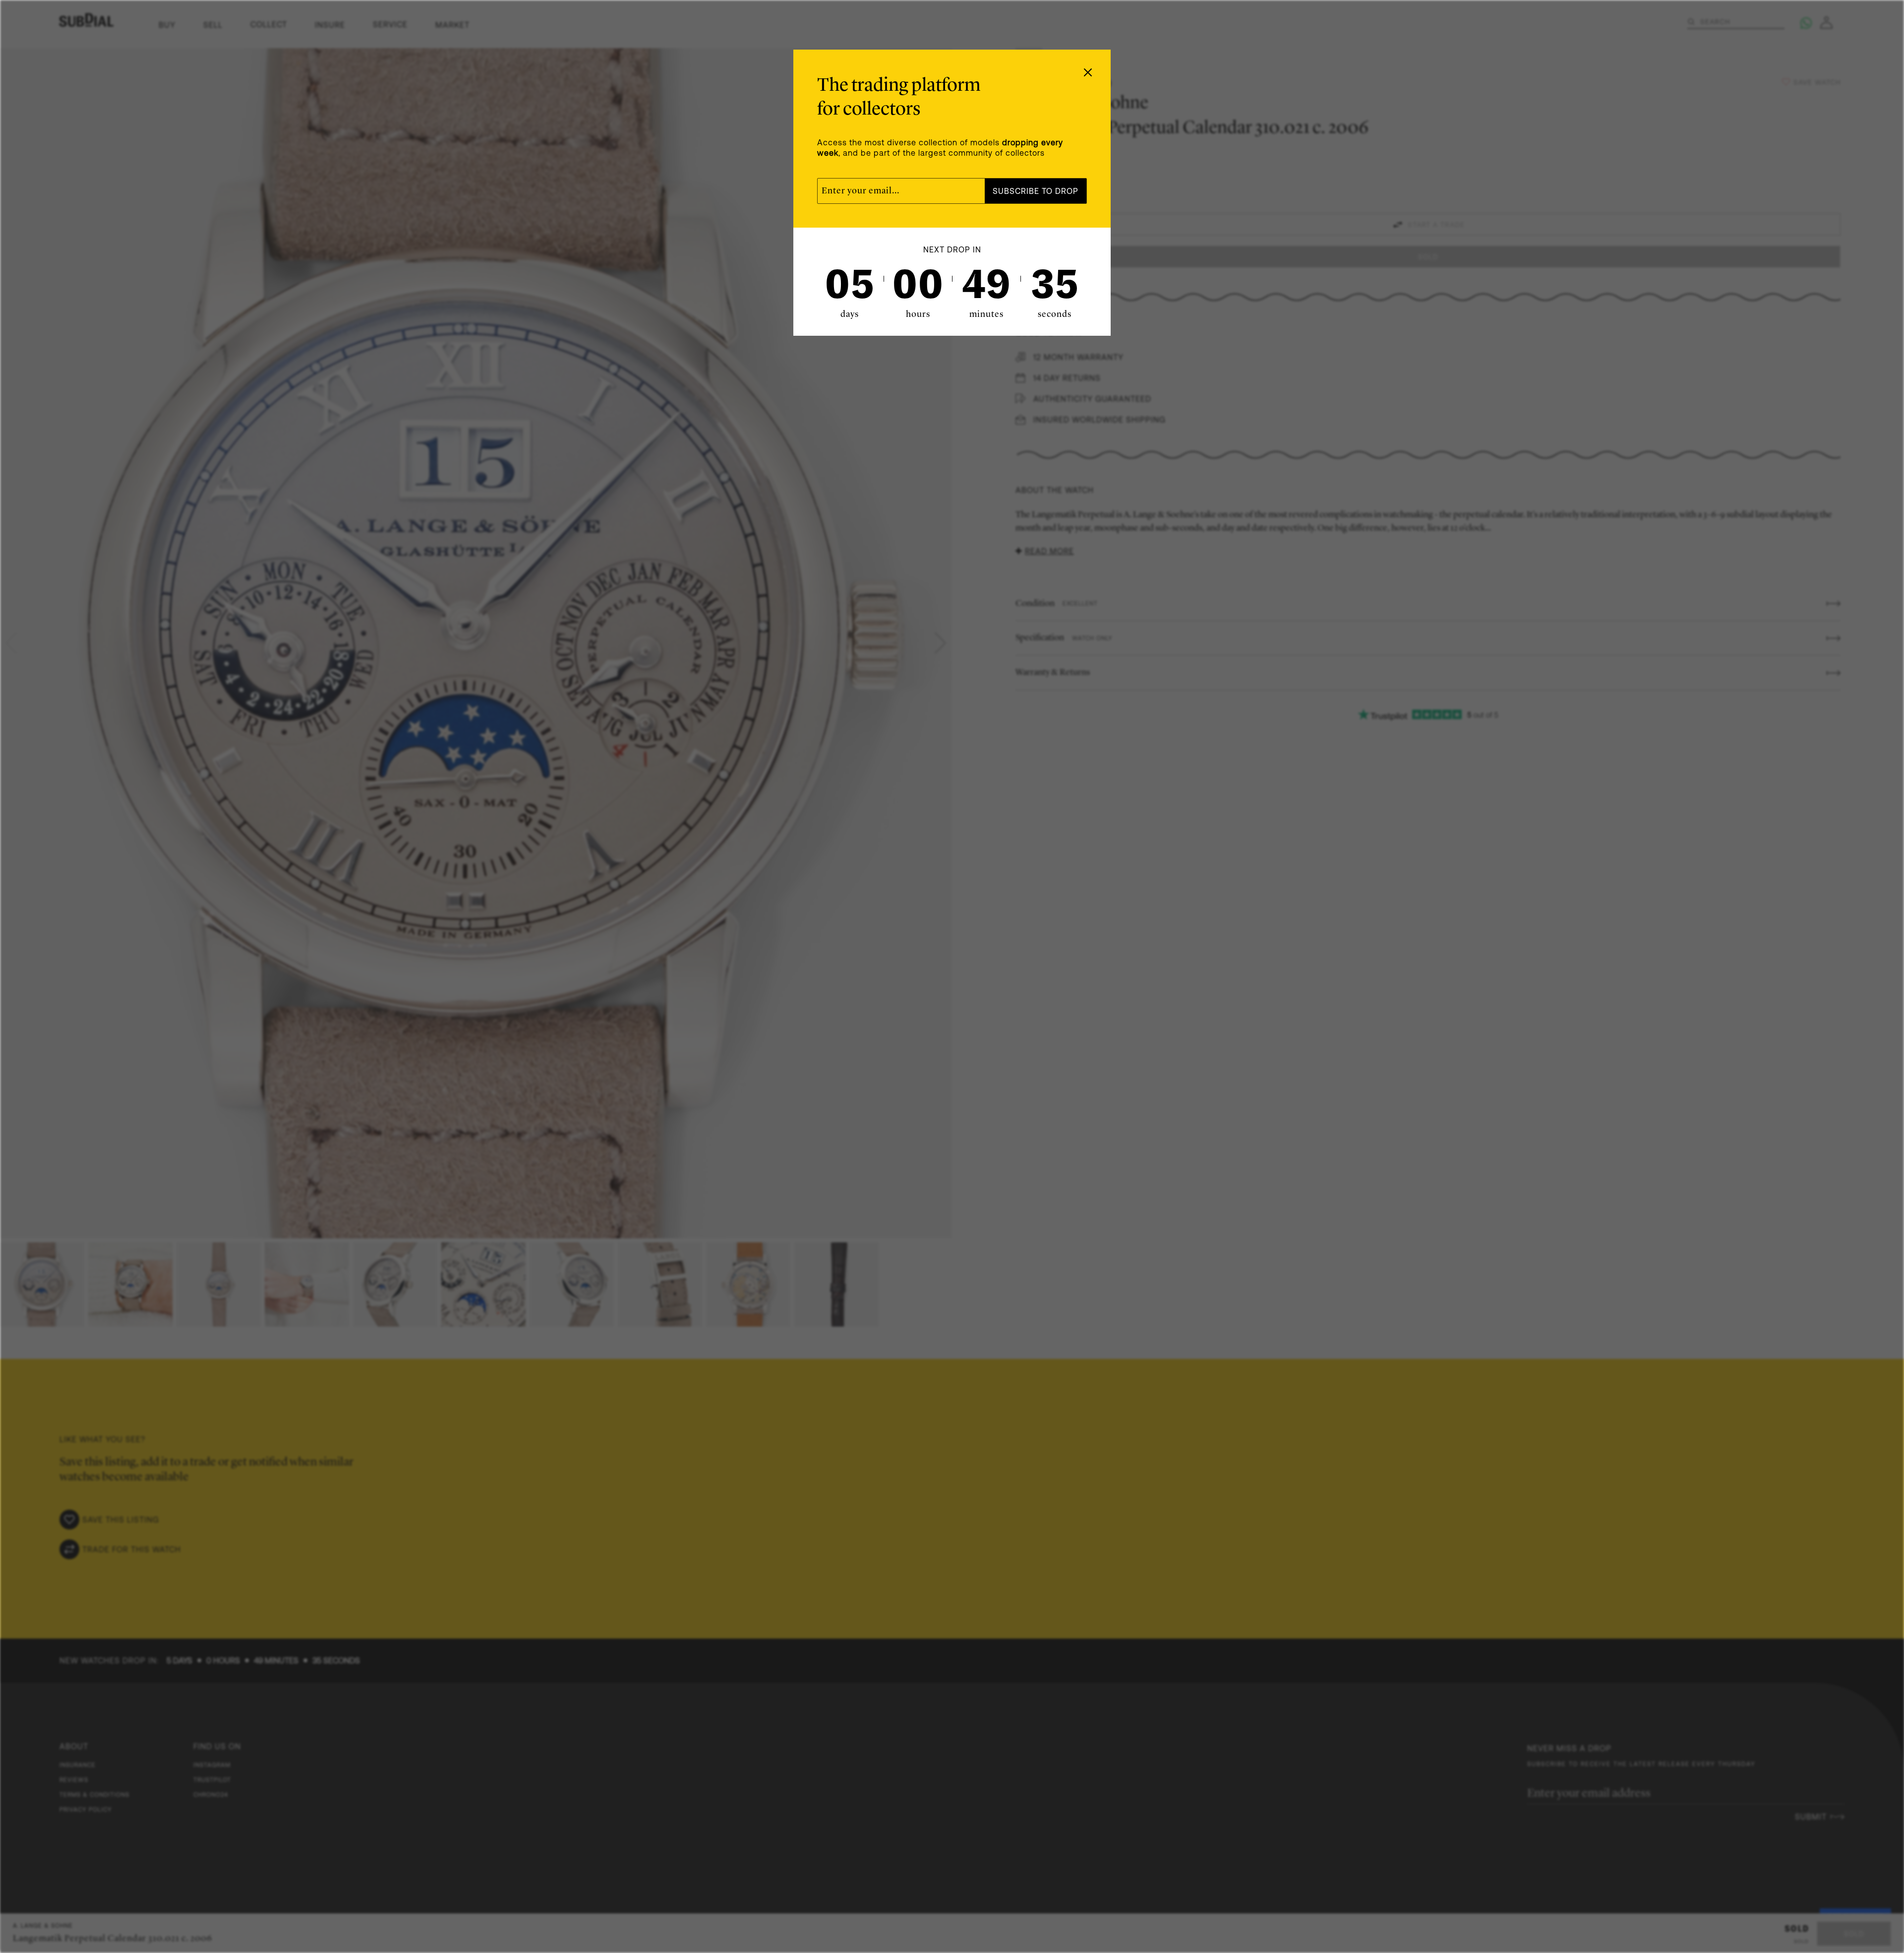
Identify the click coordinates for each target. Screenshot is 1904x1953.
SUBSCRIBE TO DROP (1036, 191)
